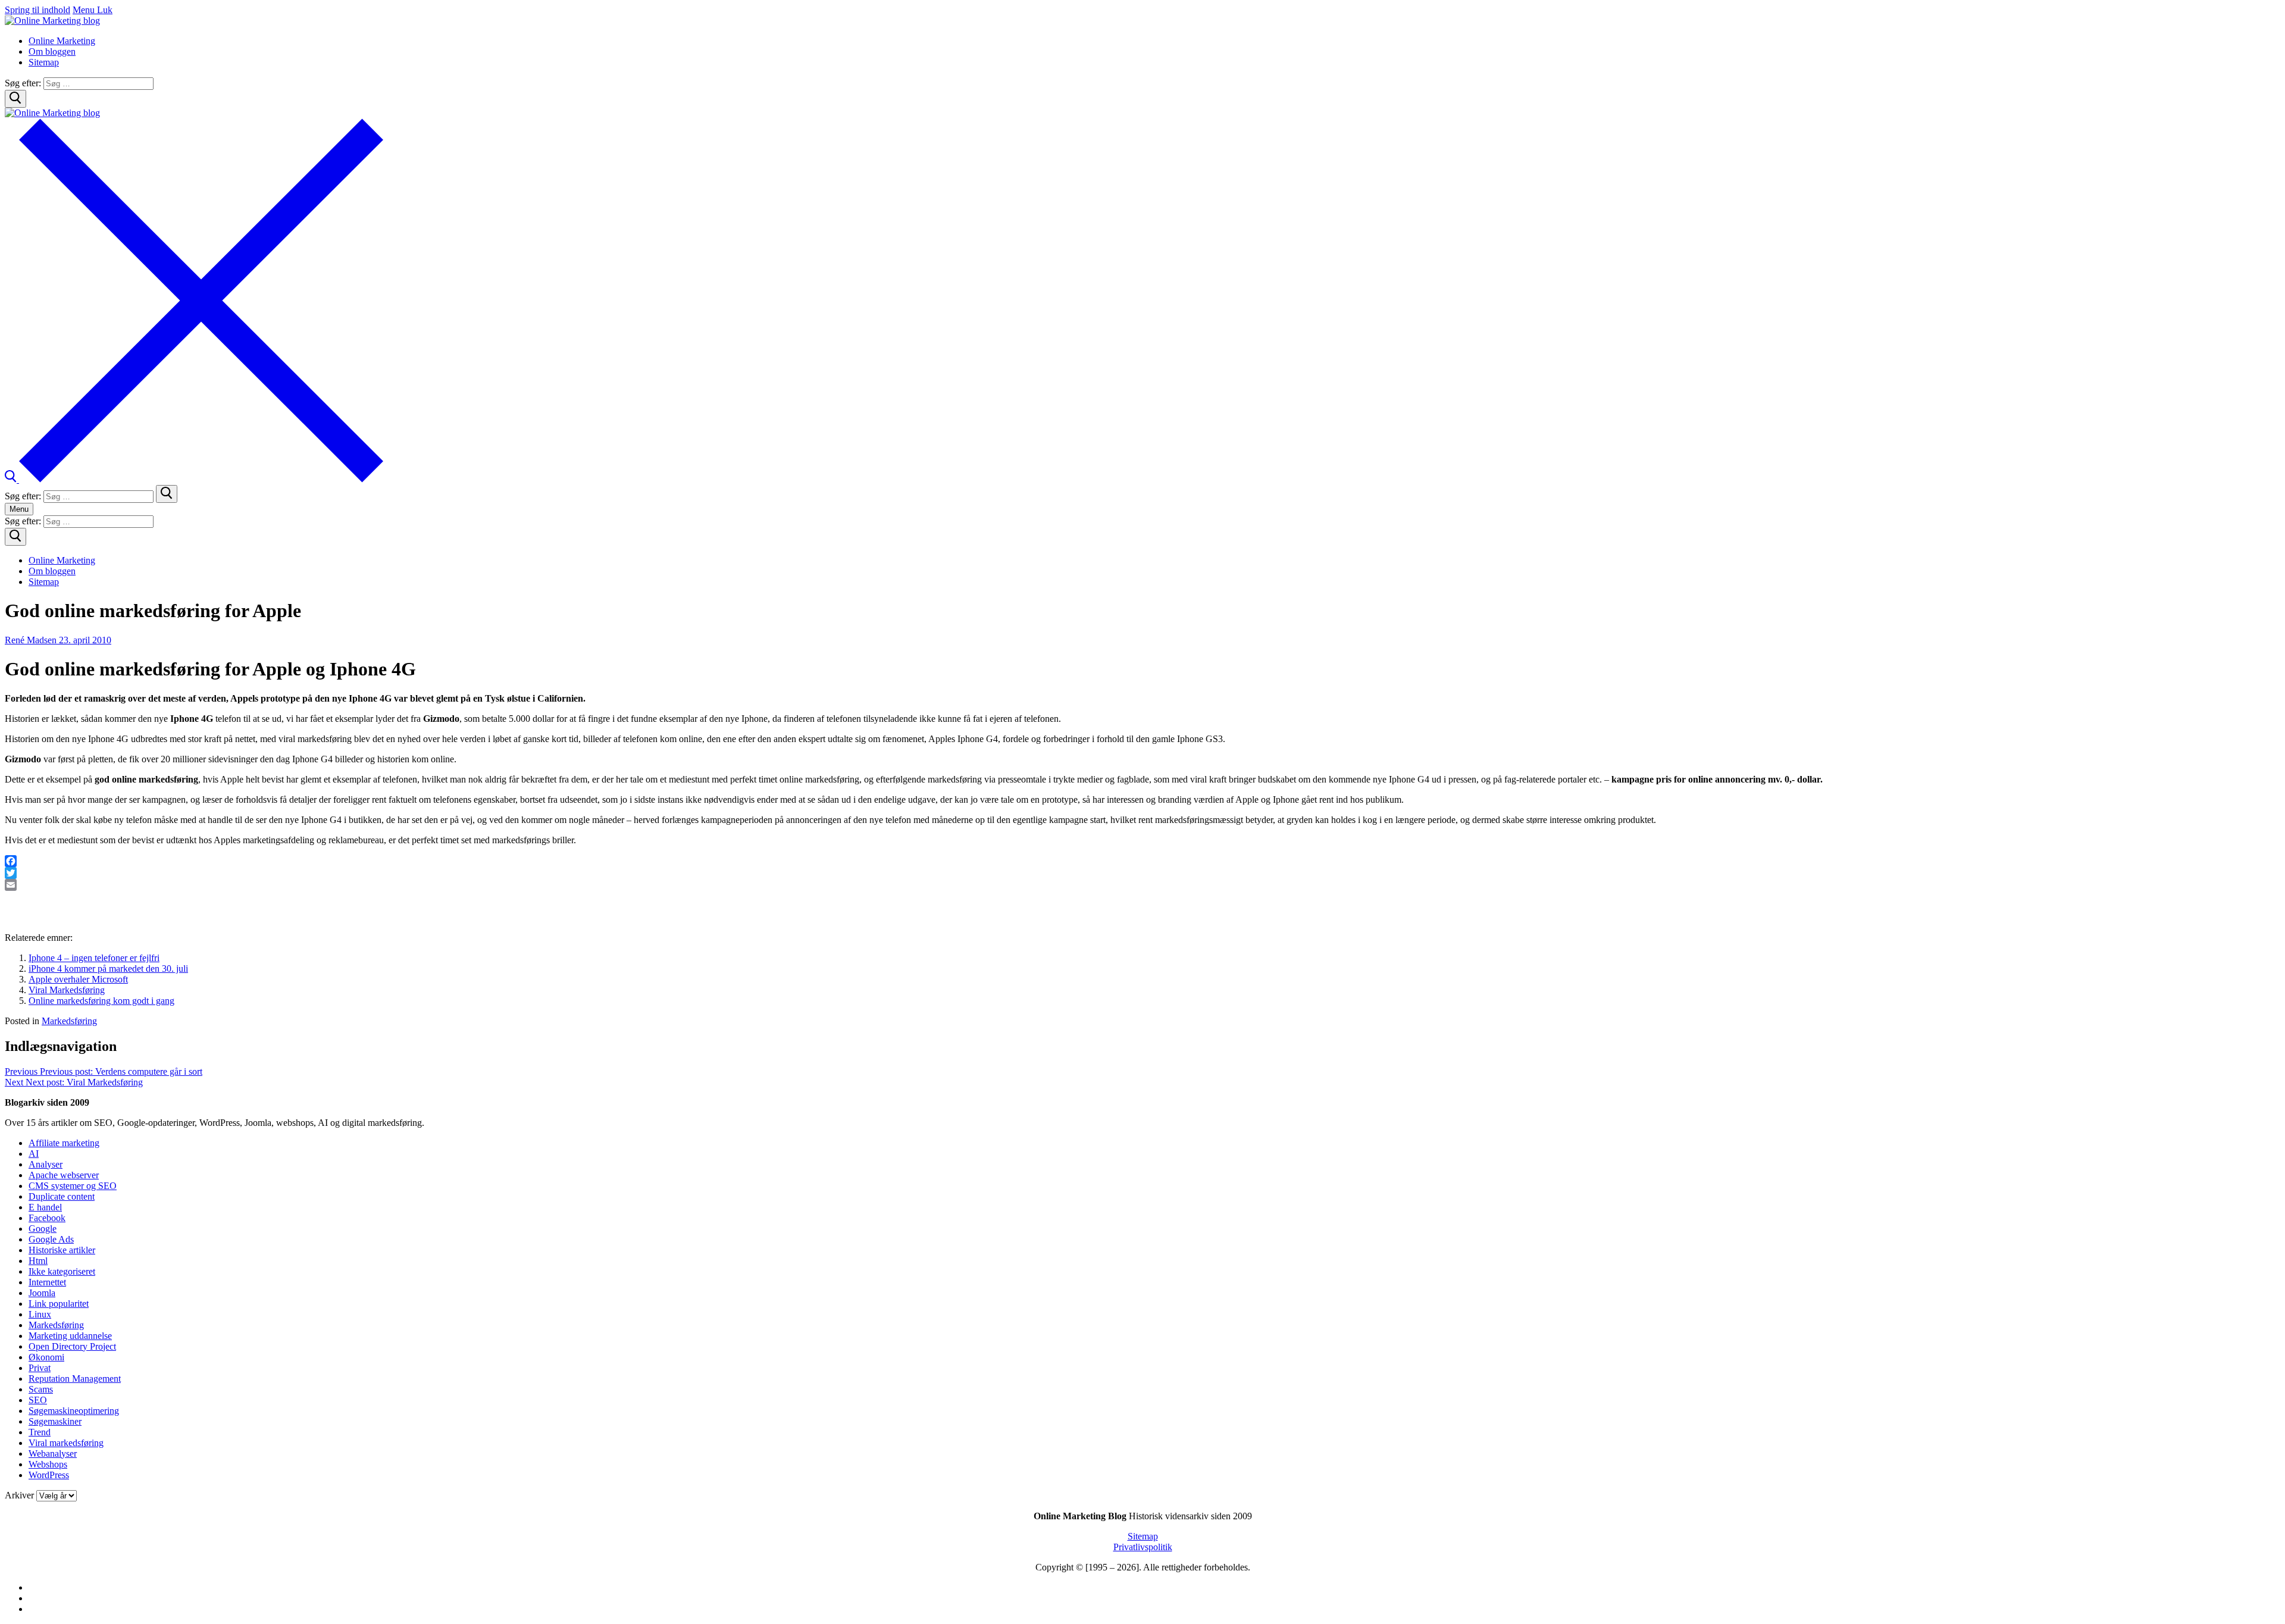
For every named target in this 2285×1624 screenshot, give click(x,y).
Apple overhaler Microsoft (78, 979)
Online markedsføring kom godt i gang (101, 1001)
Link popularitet (59, 1304)
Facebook (47, 1218)
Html (38, 1261)
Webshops (48, 1464)
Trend (40, 1432)
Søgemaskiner (55, 1421)
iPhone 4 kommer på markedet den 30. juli (108, 969)
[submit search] (167, 494)
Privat (40, 1368)
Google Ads (51, 1239)
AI (34, 1154)
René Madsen (31, 640)
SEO (38, 1400)
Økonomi (46, 1357)
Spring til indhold (37, 10)
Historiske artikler (62, 1250)
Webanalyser (53, 1454)
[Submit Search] (15, 99)
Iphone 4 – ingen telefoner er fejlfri (94, 958)
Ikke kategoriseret (62, 1271)
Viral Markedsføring (67, 990)
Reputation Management (75, 1379)
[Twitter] (1142, 873)
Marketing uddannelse (70, 1336)
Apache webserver (64, 1175)
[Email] (1142, 885)
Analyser (46, 1164)
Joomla (42, 1293)
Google (43, 1229)
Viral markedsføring (66, 1443)
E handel (45, 1207)
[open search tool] (194, 479)
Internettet (47, 1282)
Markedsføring (69, 1021)
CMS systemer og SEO (73, 1186)
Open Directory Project (72, 1346)
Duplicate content (62, 1196)
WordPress (49, 1475)
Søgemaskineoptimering (74, 1411)
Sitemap (1143, 1536)
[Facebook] (1142, 861)
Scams (41, 1389)
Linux (40, 1314)
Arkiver (19, 1495)
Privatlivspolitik (1143, 1547)
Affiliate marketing (64, 1143)
